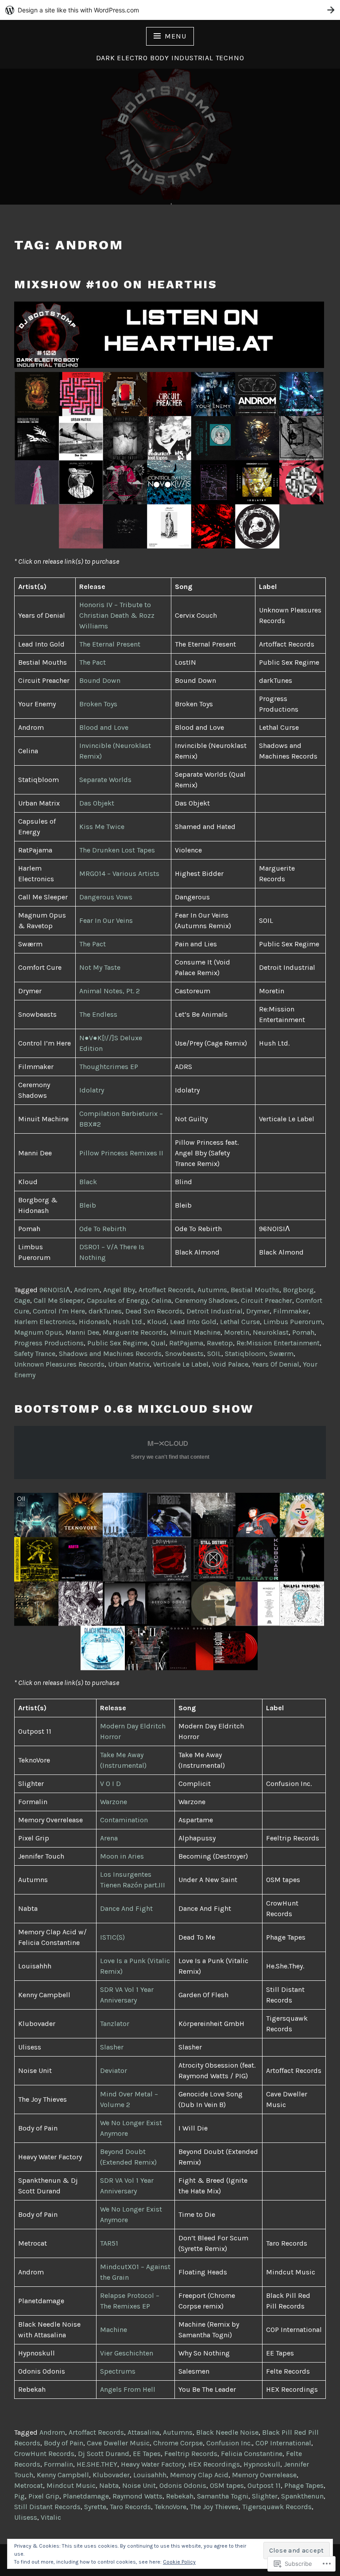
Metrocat (29, 2485)
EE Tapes (147, 2454)
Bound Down (100, 680)
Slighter (265, 2496)
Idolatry (92, 1090)
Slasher (112, 2047)
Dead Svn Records (154, 1311)
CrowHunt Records (44, 2454)
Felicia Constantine (252, 2454)
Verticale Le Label (181, 1364)
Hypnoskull (262, 2464)
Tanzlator (115, 2024)
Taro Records (130, 2507)
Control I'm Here (59, 1311)
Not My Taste (100, 967)
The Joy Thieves (214, 2507)
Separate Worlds (105, 780)
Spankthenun (302, 2496)
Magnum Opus (38, 1332)
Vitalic (51, 2517)
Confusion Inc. (229, 2443)
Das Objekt (97, 803)
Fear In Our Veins (106, 920)
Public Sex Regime (117, 1343)
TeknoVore (170, 2507)
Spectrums (118, 2371)
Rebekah (180, 2496)
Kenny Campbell (63, 2475)
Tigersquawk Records (277, 2507)
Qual (158, 1343)
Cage (22, 1300)
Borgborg (298, 1290)
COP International (283, 2443)
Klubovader (111, 2475)
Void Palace (230, 1364)
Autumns (212, 1290)
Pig (19, 2496)
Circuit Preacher (267, 1300)
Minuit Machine (195, 1332)
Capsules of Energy (117, 1300)
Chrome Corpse (178, 2443)
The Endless (98, 1014)
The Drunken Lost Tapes (117, 850)
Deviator (114, 2070)
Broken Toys (98, 704)
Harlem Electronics (45, 1322)
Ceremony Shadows (206, 1300)
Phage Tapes (304, 2485)
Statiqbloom (245, 1354)
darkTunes (105, 1311)
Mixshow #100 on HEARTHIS (116, 284)
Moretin (237, 1332)
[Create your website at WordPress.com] (170, 10)
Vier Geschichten (127, 2353)
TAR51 (109, 2243)
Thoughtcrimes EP (109, 1067)
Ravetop (220, 1343)
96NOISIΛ (55, 1290)
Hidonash (94, 1322)
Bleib (88, 1205)
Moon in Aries (122, 1856)
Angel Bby (119, 1290)
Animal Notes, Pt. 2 (110, 991)
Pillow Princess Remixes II (121, 1153)
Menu (175, 36)
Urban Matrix (129, 1364)
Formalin (58, 2464)
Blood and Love (104, 727)
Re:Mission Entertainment (278, 1343)
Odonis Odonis (183, 2485)
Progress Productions (49, 1343)
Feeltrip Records (191, 2454)
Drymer (258, 1311)
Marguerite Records (135, 1332)
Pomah (303, 1332)
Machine (114, 2330)
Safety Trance (35, 1354)
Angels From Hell (128, 2389)
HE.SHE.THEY (97, 2464)
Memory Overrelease (264, 2475)
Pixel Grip (44, 2496)
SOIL (214, 1354)
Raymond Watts (137, 2496)
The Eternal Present (110, 644)
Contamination (124, 1820)
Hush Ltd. (128, 1322)
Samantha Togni (223, 2496)
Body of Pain (64, 2443)
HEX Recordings (214, 2464)
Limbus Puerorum (293, 1322)
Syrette (95, 2507)
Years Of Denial (276, 1364)
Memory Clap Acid (199, 2475)
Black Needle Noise (227, 2432)
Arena (109, 1838)
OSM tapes (227, 2485)
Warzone (114, 1802)
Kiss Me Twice (102, 827)
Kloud (157, 1322)
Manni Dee (82, 1332)
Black (88, 1182)
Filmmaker (291, 1311)
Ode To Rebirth (103, 1229)
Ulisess (26, 2517)
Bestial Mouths (255, 1290)
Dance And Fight (126, 1908)
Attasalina (143, 2432)
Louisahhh (150, 2475)
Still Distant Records (47, 2507)
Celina (161, 1300)
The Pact (93, 662)
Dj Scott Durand (104, 2454)
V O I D (110, 1784)
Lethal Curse (240, 1322)
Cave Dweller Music (118, 2443)
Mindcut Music (71, 2485)
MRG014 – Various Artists (119, 874)
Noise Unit (139, 2485)
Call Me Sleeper (58, 1300)
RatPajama (186, 1343)
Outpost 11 (264, 2485)
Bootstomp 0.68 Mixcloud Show (134, 1409)
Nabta (109, 2485)
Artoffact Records (166, 1290)
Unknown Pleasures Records (59, 1364)
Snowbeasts (184, 1354)
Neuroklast (271, 1332)
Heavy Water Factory (153, 2464)
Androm (87, 1290)
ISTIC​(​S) (112, 1937)
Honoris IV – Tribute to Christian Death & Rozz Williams (117, 615)
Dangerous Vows (106, 897)
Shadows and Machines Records (110, 1354)
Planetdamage (86, 2496)
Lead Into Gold (193, 1322)
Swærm (281, 1354)
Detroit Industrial (214, 1311)
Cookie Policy (179, 2562)
